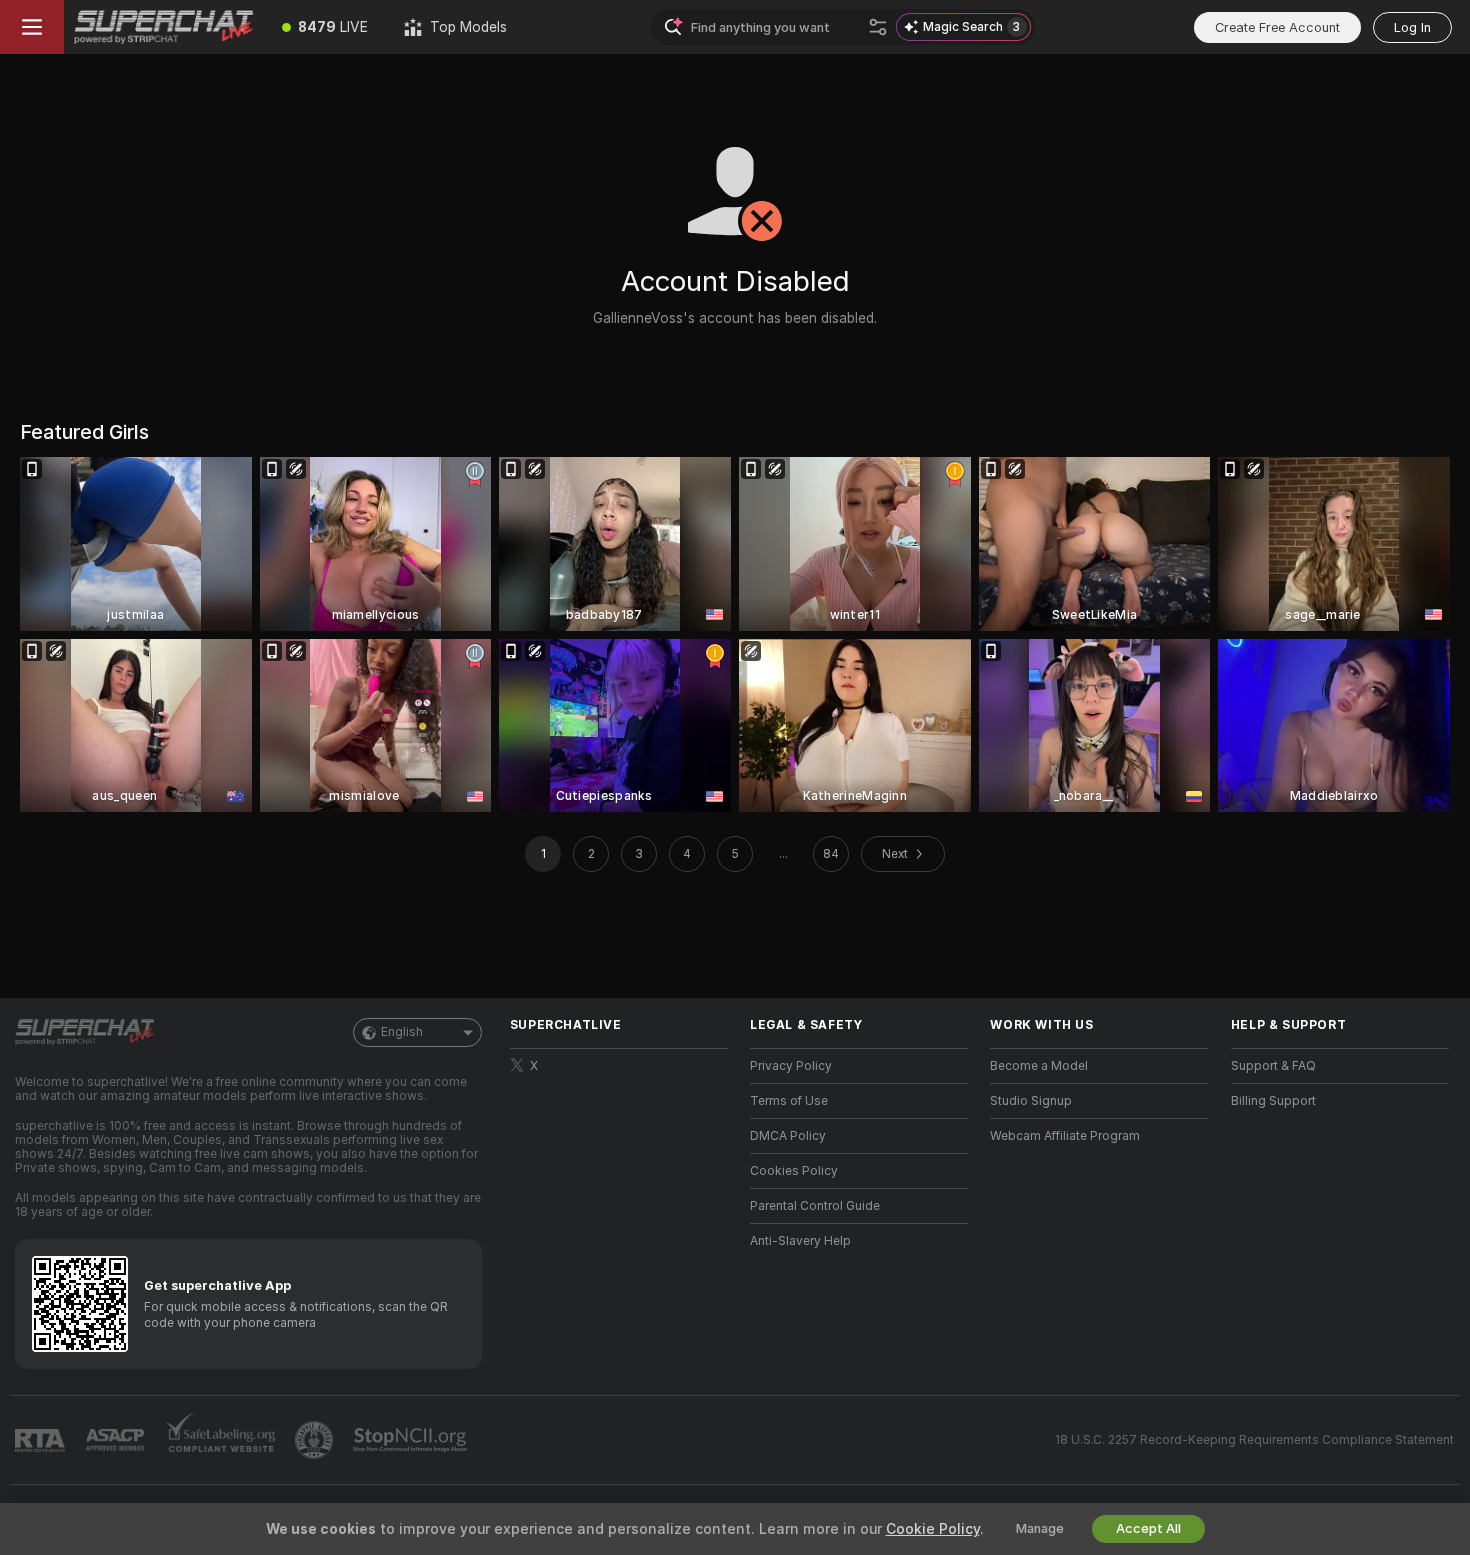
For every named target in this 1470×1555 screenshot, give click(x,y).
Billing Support (1273, 1101)
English (402, 1032)
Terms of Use (789, 1101)
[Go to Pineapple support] (316, 1440)
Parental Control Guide (815, 1206)
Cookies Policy (794, 1171)
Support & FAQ (1273, 1066)
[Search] (878, 27)
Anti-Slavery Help (800, 1241)
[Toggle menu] (32, 27)
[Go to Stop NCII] (412, 1440)
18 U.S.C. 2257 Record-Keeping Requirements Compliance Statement (1254, 1440)
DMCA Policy (788, 1136)
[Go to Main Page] (164, 27)
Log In (1412, 27)
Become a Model (1039, 1066)
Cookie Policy (933, 1529)
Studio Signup (1031, 1101)
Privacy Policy (791, 1066)
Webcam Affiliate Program (1065, 1136)
